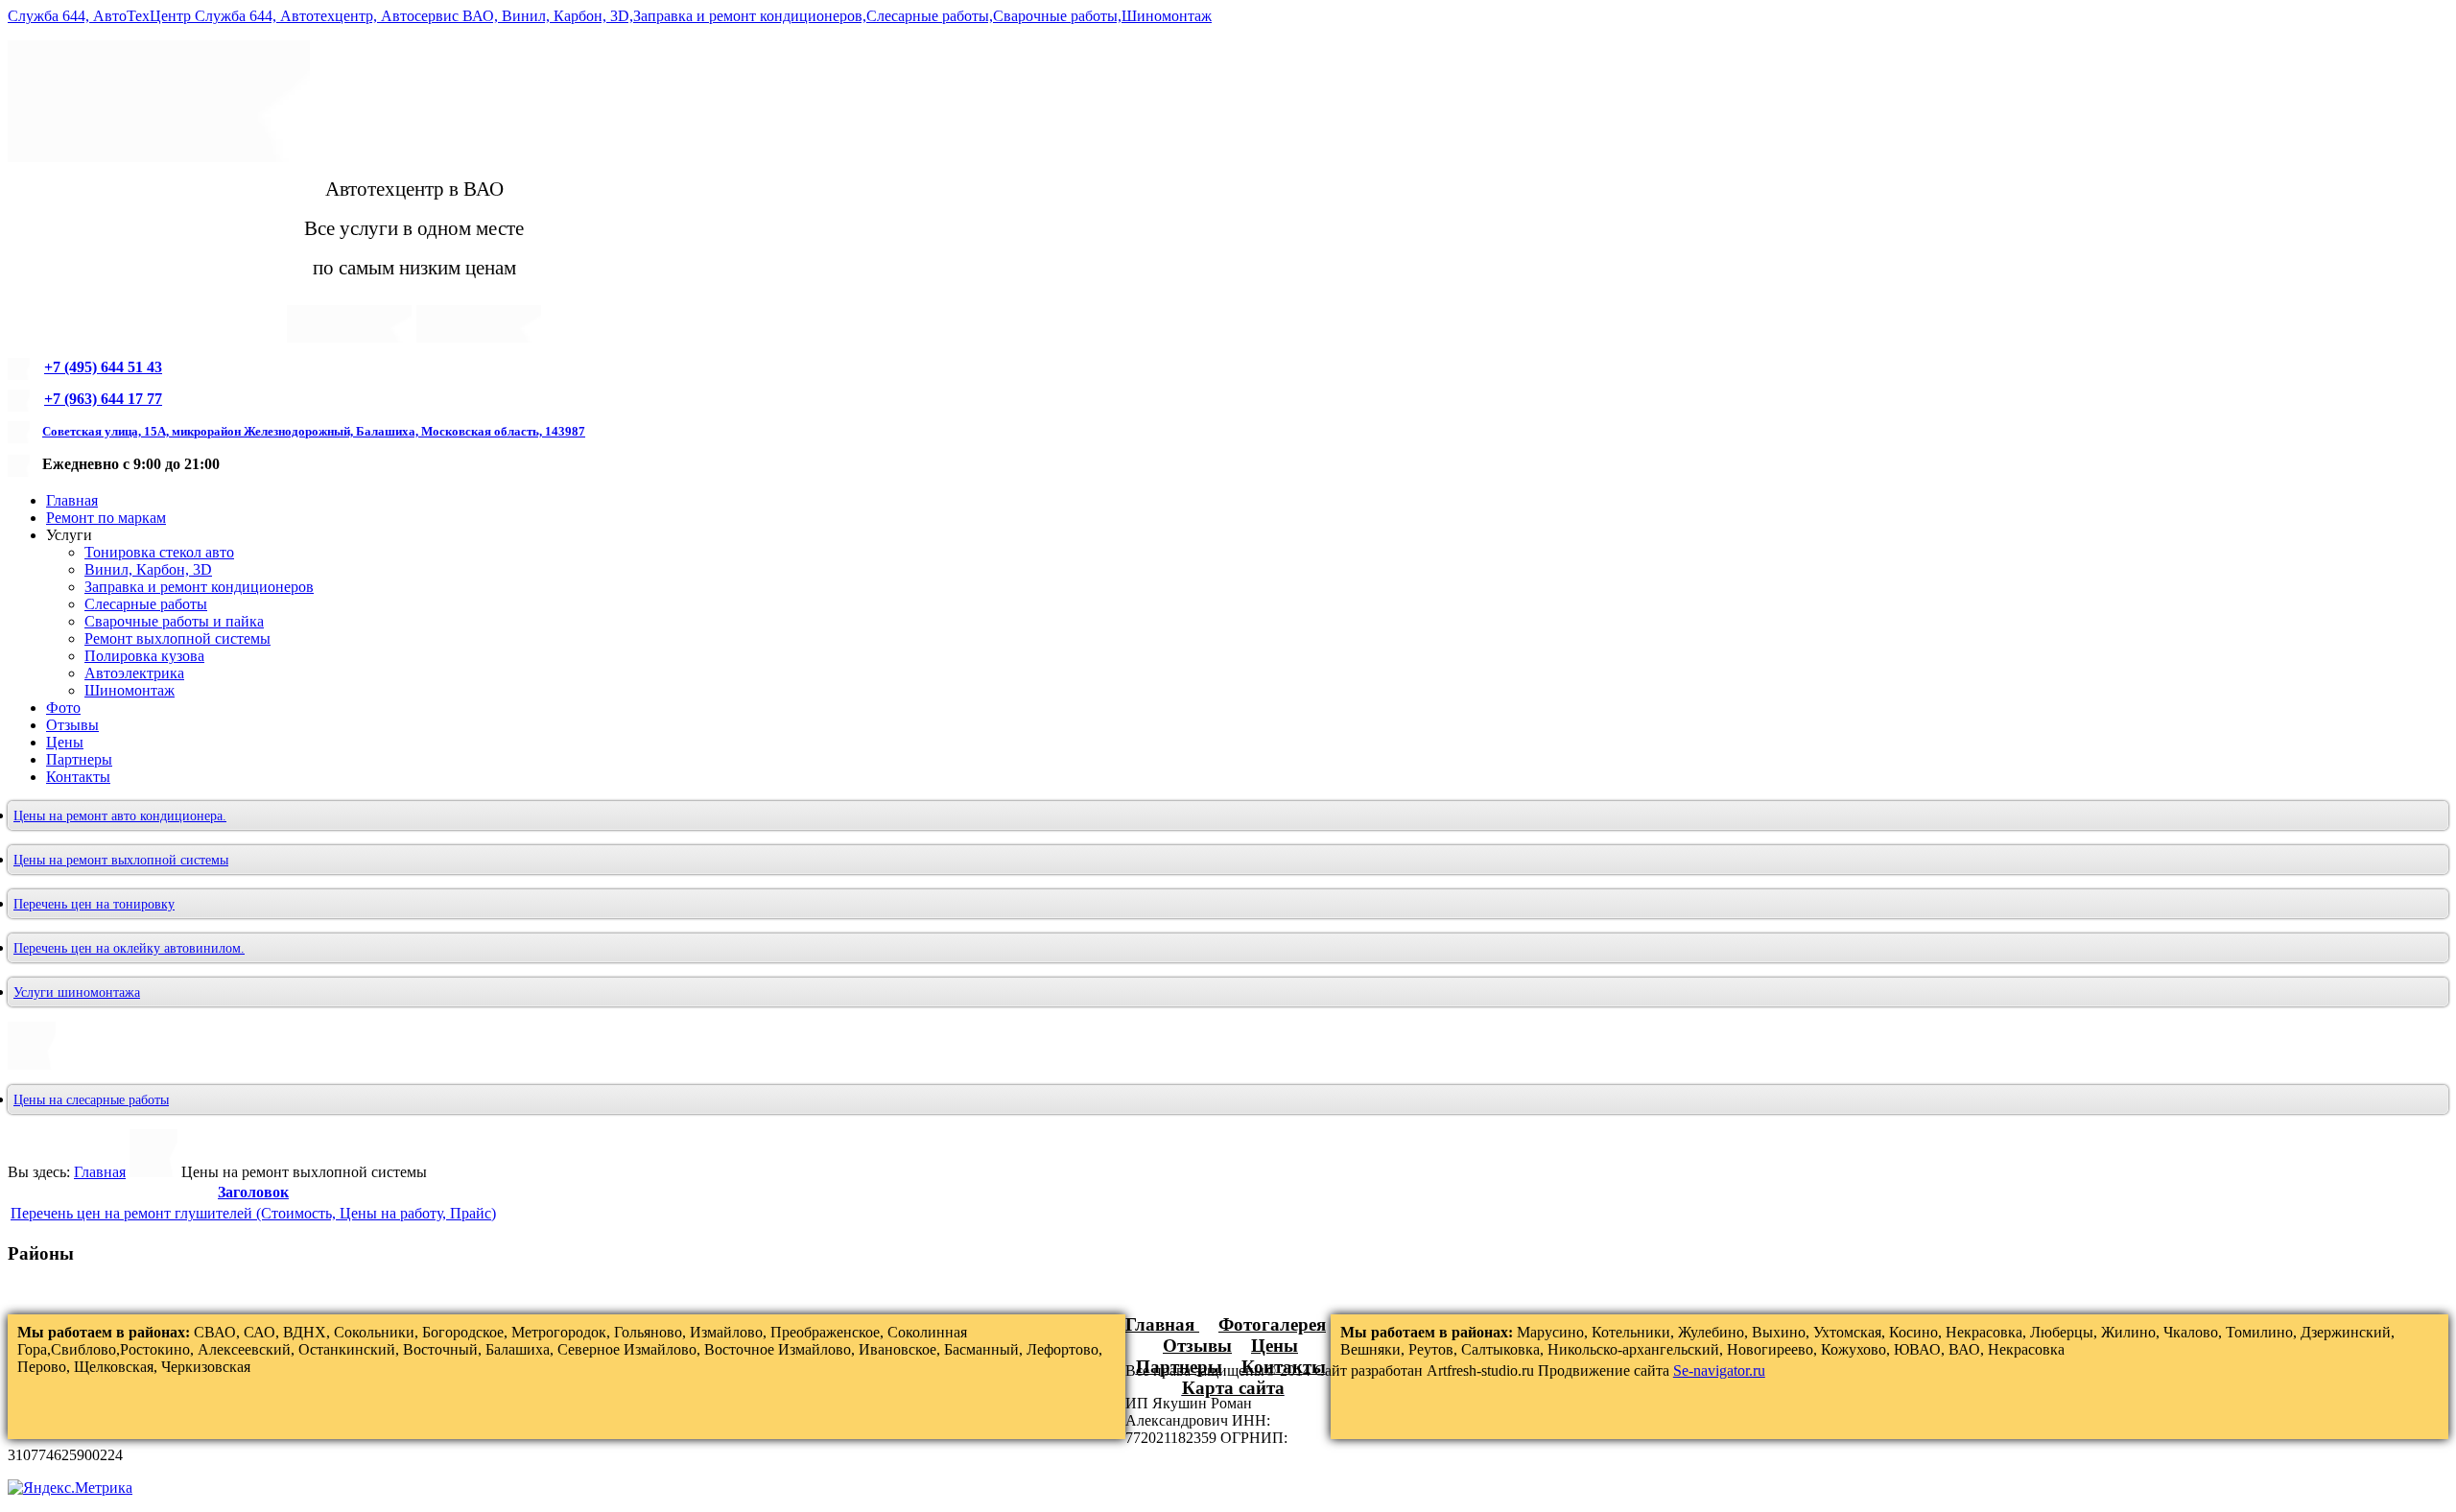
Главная (100, 1172)
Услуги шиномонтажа (77, 992)
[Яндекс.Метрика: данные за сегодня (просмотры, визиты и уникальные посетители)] (70, 1488)
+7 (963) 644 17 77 (103, 399)
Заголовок (253, 1192)
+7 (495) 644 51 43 (103, 367)
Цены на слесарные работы (91, 1100)
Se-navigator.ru (1719, 1370)
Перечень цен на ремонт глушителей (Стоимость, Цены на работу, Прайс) (253, 1213)
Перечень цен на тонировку (94, 904)
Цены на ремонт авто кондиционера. (120, 816)
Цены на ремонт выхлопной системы (121, 860)
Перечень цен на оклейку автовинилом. (129, 948)
